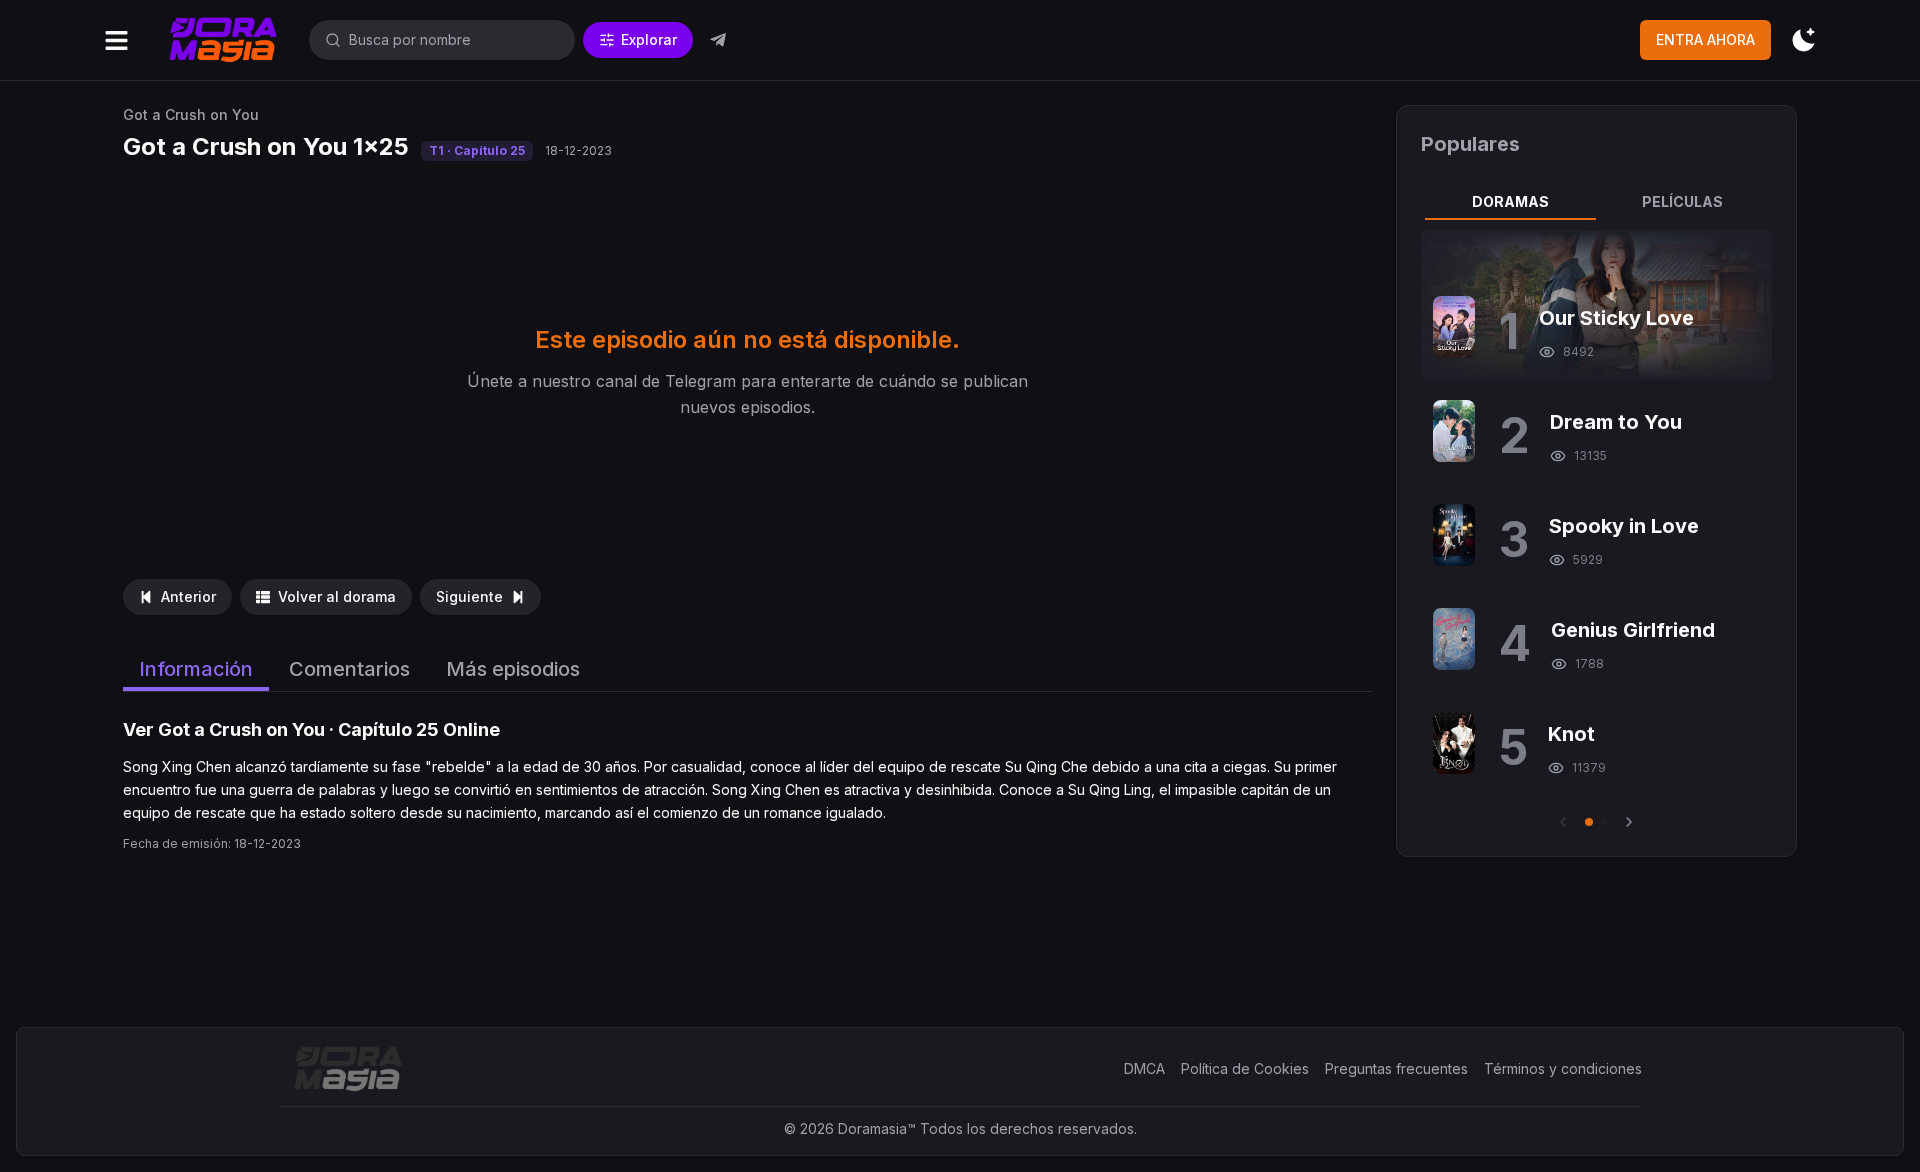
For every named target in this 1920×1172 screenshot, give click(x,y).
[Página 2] (1603, 822)
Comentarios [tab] (349, 669)
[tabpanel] (1596, 531)
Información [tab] (196, 669)
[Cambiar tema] (1803, 40)
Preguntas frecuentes (1396, 1068)
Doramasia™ (877, 1128)
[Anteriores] (1563, 822)
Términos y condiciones (1563, 1068)
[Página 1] (1589, 822)
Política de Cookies (1245, 1068)
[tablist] (1596, 202)
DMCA (1144, 1068)
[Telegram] (718, 40)
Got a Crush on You (191, 114)
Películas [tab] (1682, 201)
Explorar (649, 39)
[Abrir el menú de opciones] (116, 40)
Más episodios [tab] (513, 669)
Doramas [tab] (1510, 201)
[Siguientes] (1629, 822)
